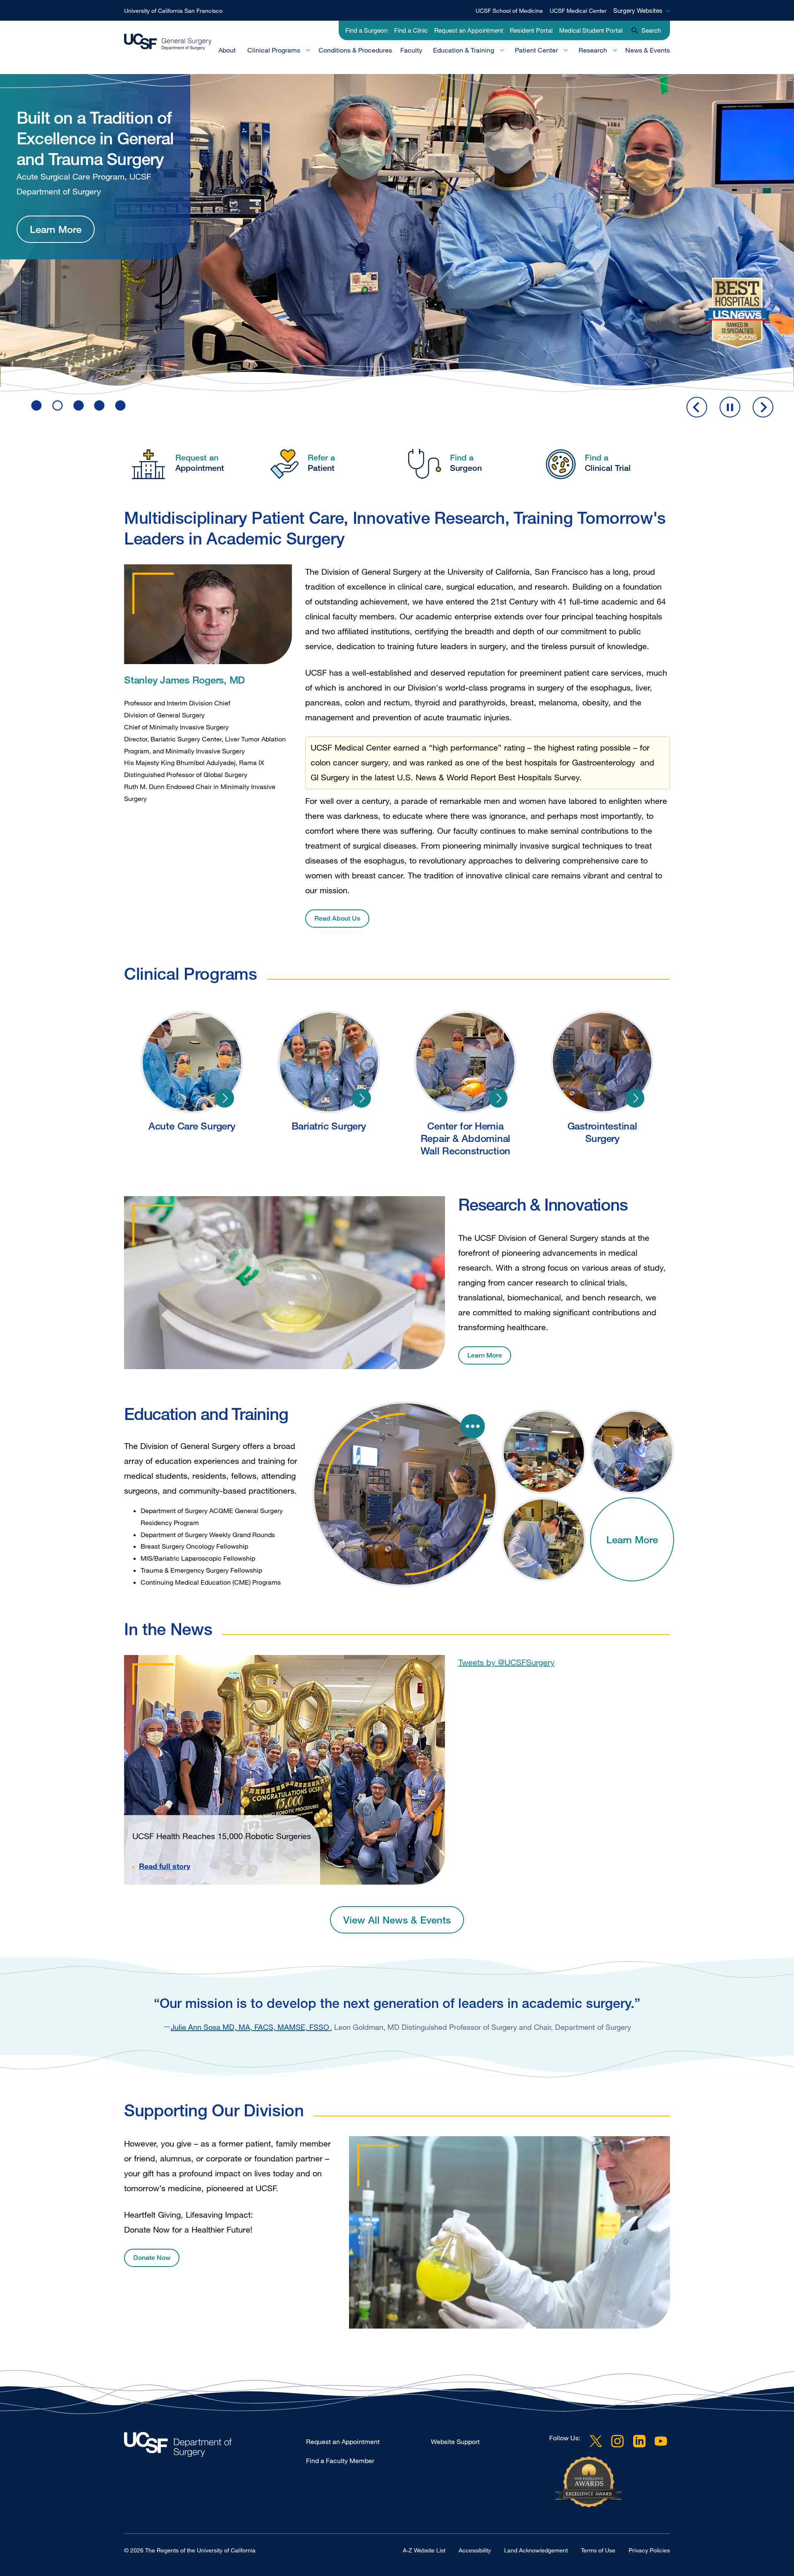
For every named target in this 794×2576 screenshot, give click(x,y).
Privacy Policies (649, 2550)
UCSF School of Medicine (509, 11)
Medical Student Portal (591, 30)
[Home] (168, 42)
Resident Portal (531, 30)
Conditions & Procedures (355, 50)
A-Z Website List (424, 2550)
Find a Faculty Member (340, 2461)
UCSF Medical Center (578, 11)
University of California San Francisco (173, 11)
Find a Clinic (411, 30)
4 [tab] (99, 405)
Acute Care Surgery (225, 1098)
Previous (697, 407)
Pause (730, 407)
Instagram (617, 2441)
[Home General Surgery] (215, 2447)
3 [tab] (79, 405)
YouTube (661, 2441)
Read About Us (337, 918)
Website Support (455, 2442)
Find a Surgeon (366, 30)
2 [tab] (57, 405)
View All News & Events (397, 1920)
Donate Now (152, 2258)
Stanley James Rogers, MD (184, 680)
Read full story (165, 1866)
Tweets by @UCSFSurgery (506, 1662)
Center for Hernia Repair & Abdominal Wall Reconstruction (498, 1098)
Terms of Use (598, 2550)
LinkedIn (639, 2441)
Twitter (596, 2441)
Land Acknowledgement (536, 2550)
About (227, 50)
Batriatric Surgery (361, 1098)
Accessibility (475, 2550)
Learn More (56, 193)
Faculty (411, 50)
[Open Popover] (473, 1426)
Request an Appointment (469, 30)
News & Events (648, 50)
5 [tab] (120, 405)
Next (763, 407)
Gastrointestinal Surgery (635, 1098)
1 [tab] (36, 405)
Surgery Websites (638, 10)
